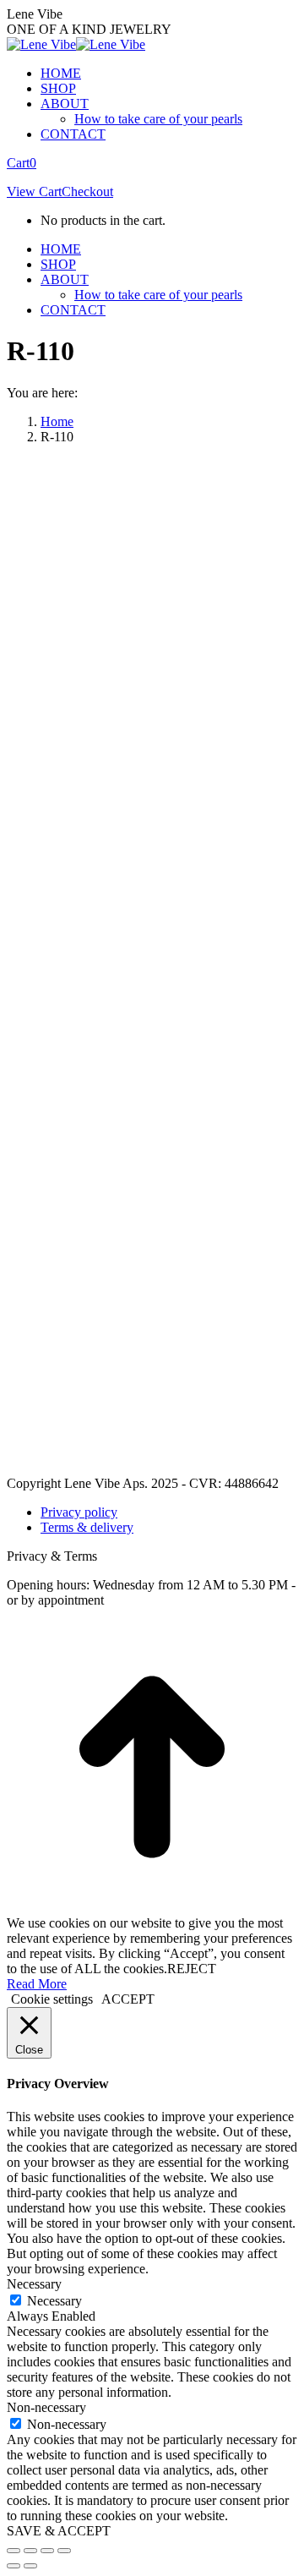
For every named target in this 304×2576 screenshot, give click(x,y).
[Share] (30, 2551)
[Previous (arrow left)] (14, 2566)
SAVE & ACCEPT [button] (59, 2531)
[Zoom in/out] (64, 2551)
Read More (37, 1984)
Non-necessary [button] (46, 2407)
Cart (22, 163)
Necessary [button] (34, 2284)
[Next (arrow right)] (30, 2566)
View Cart (34, 191)
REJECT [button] (192, 1969)
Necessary (54, 2301)
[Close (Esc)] (14, 2551)
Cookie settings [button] (52, 1999)
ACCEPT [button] (128, 1999)
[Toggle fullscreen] (47, 2551)
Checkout (87, 191)
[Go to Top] (152, 1908)
